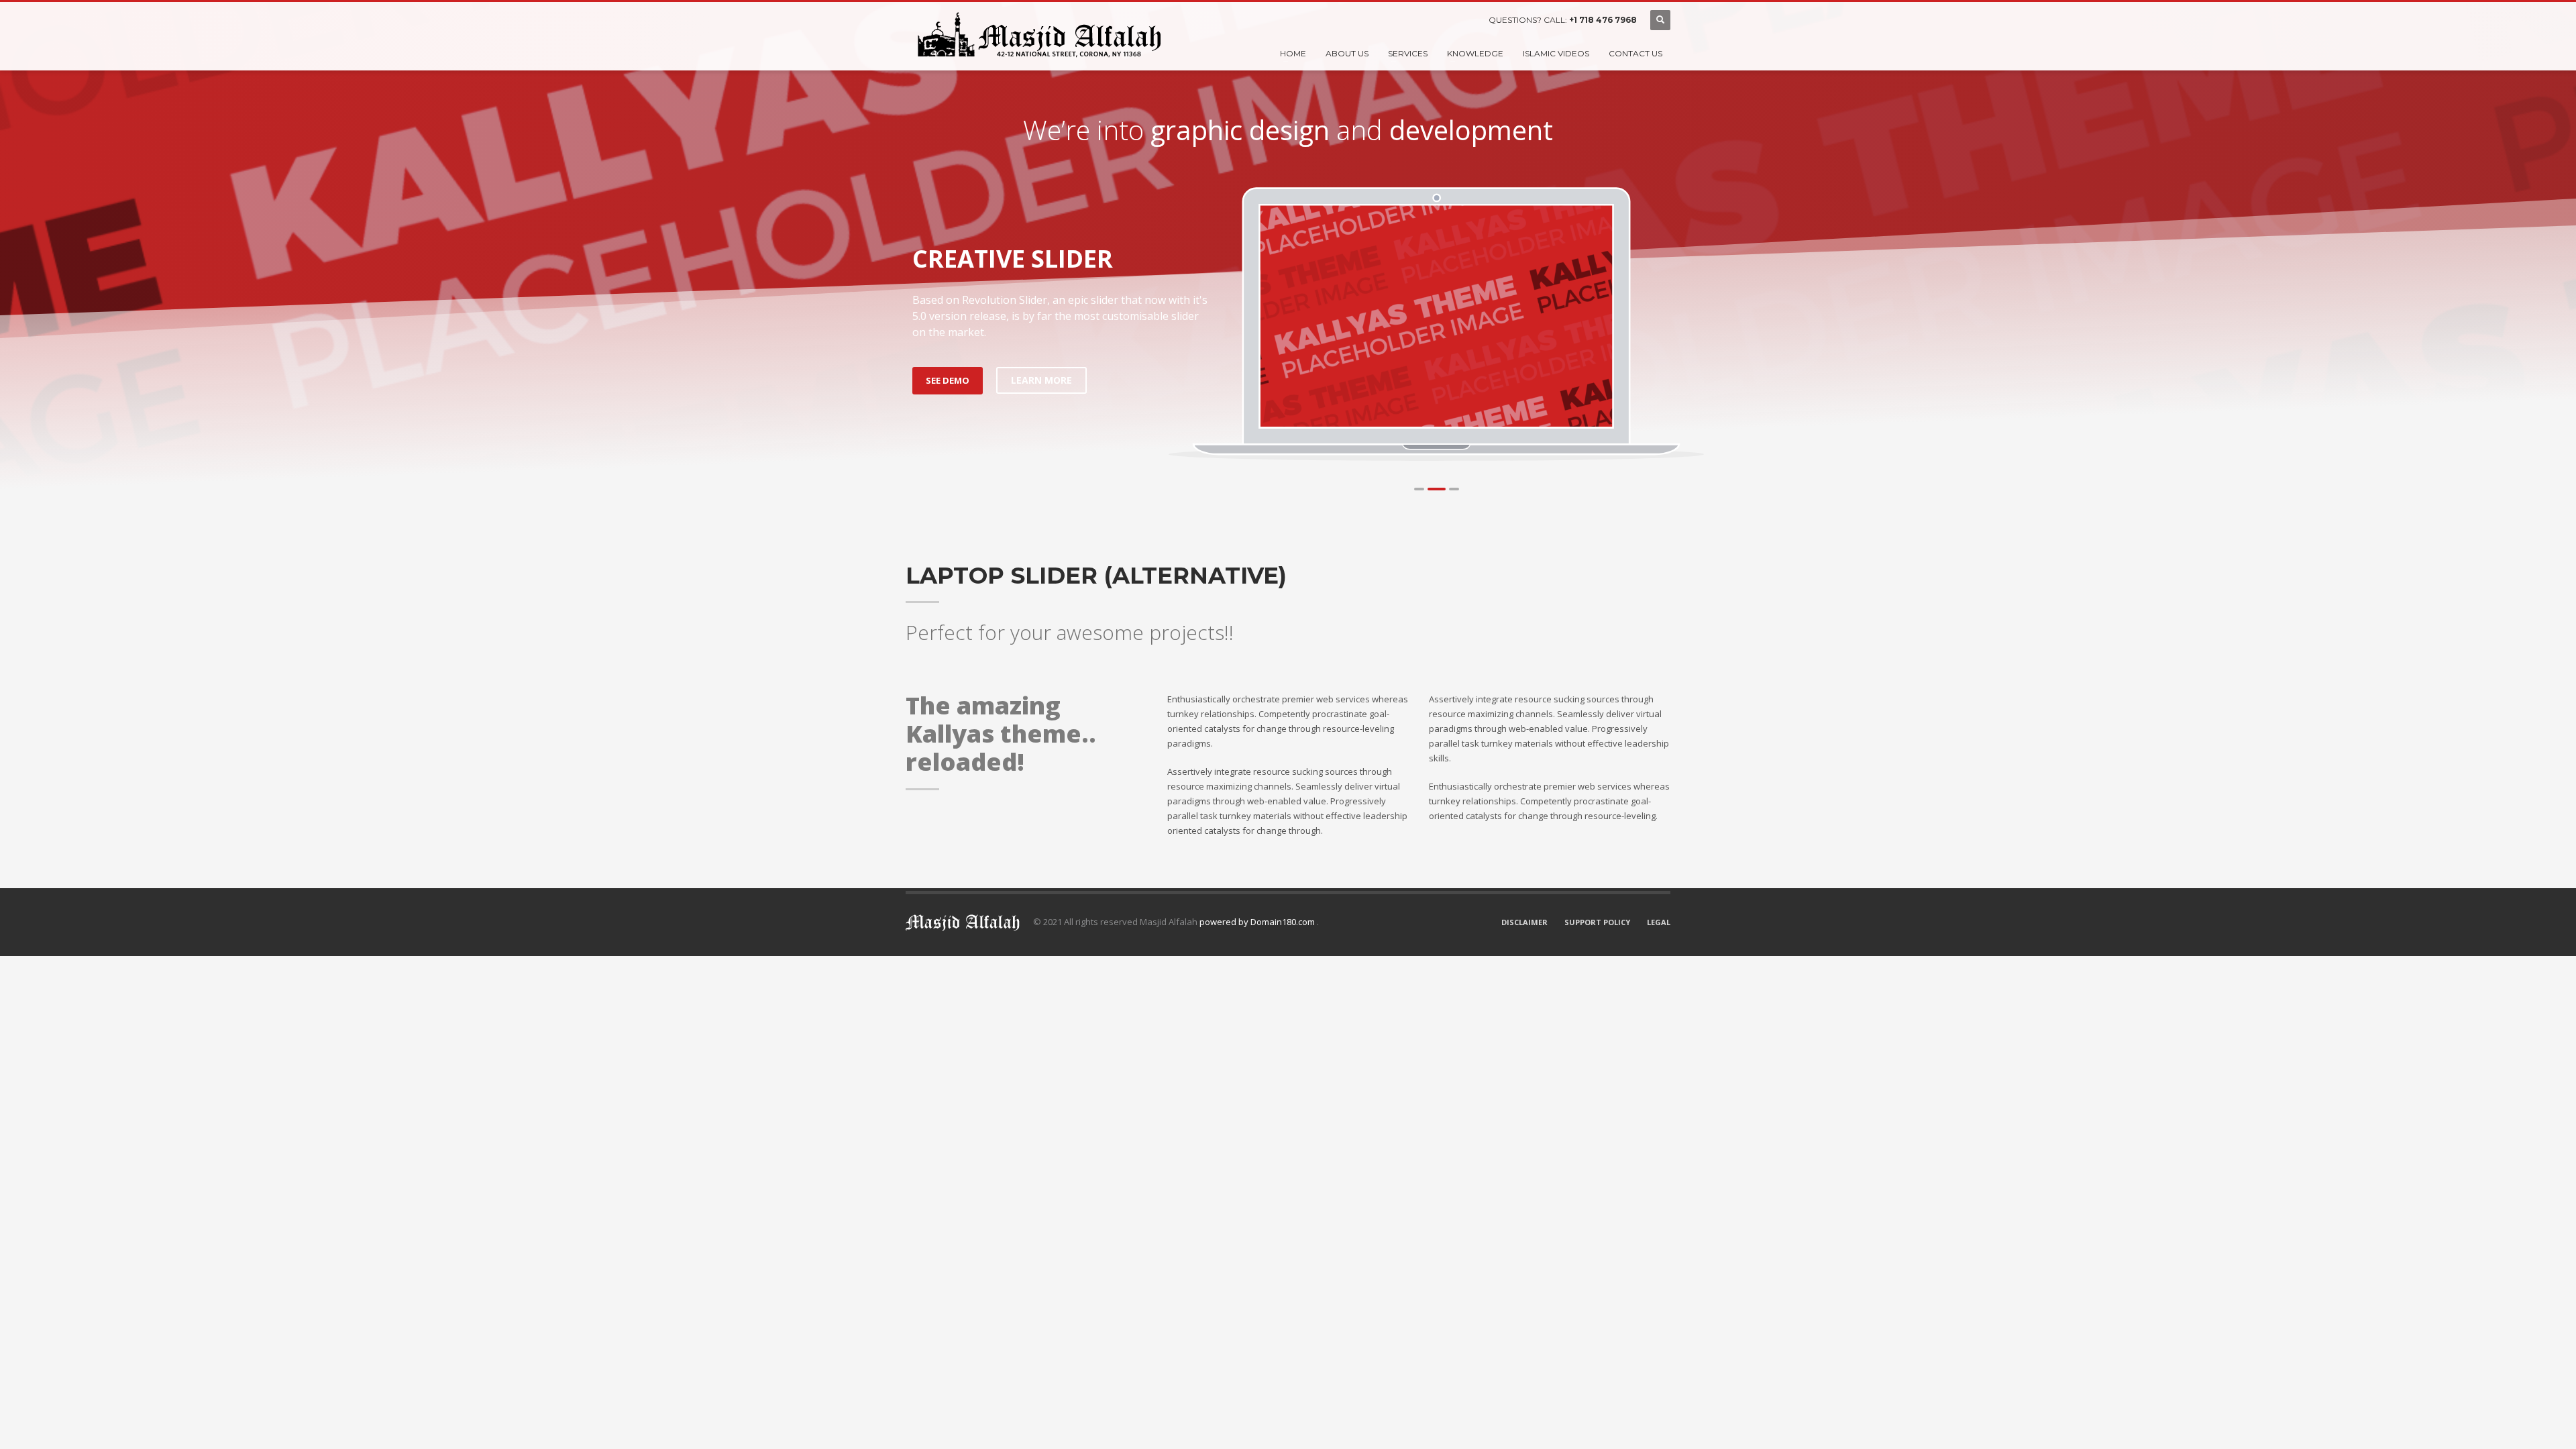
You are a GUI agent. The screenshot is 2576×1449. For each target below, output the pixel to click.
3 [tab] (1454, 489)
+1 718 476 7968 (1603, 20)
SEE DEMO (948, 380)
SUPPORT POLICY (1597, 922)
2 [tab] (1437, 489)
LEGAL (1659, 922)
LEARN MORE (1041, 380)
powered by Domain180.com (1258, 922)
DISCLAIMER (1524, 922)
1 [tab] (1419, 489)
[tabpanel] (1437, 316)
